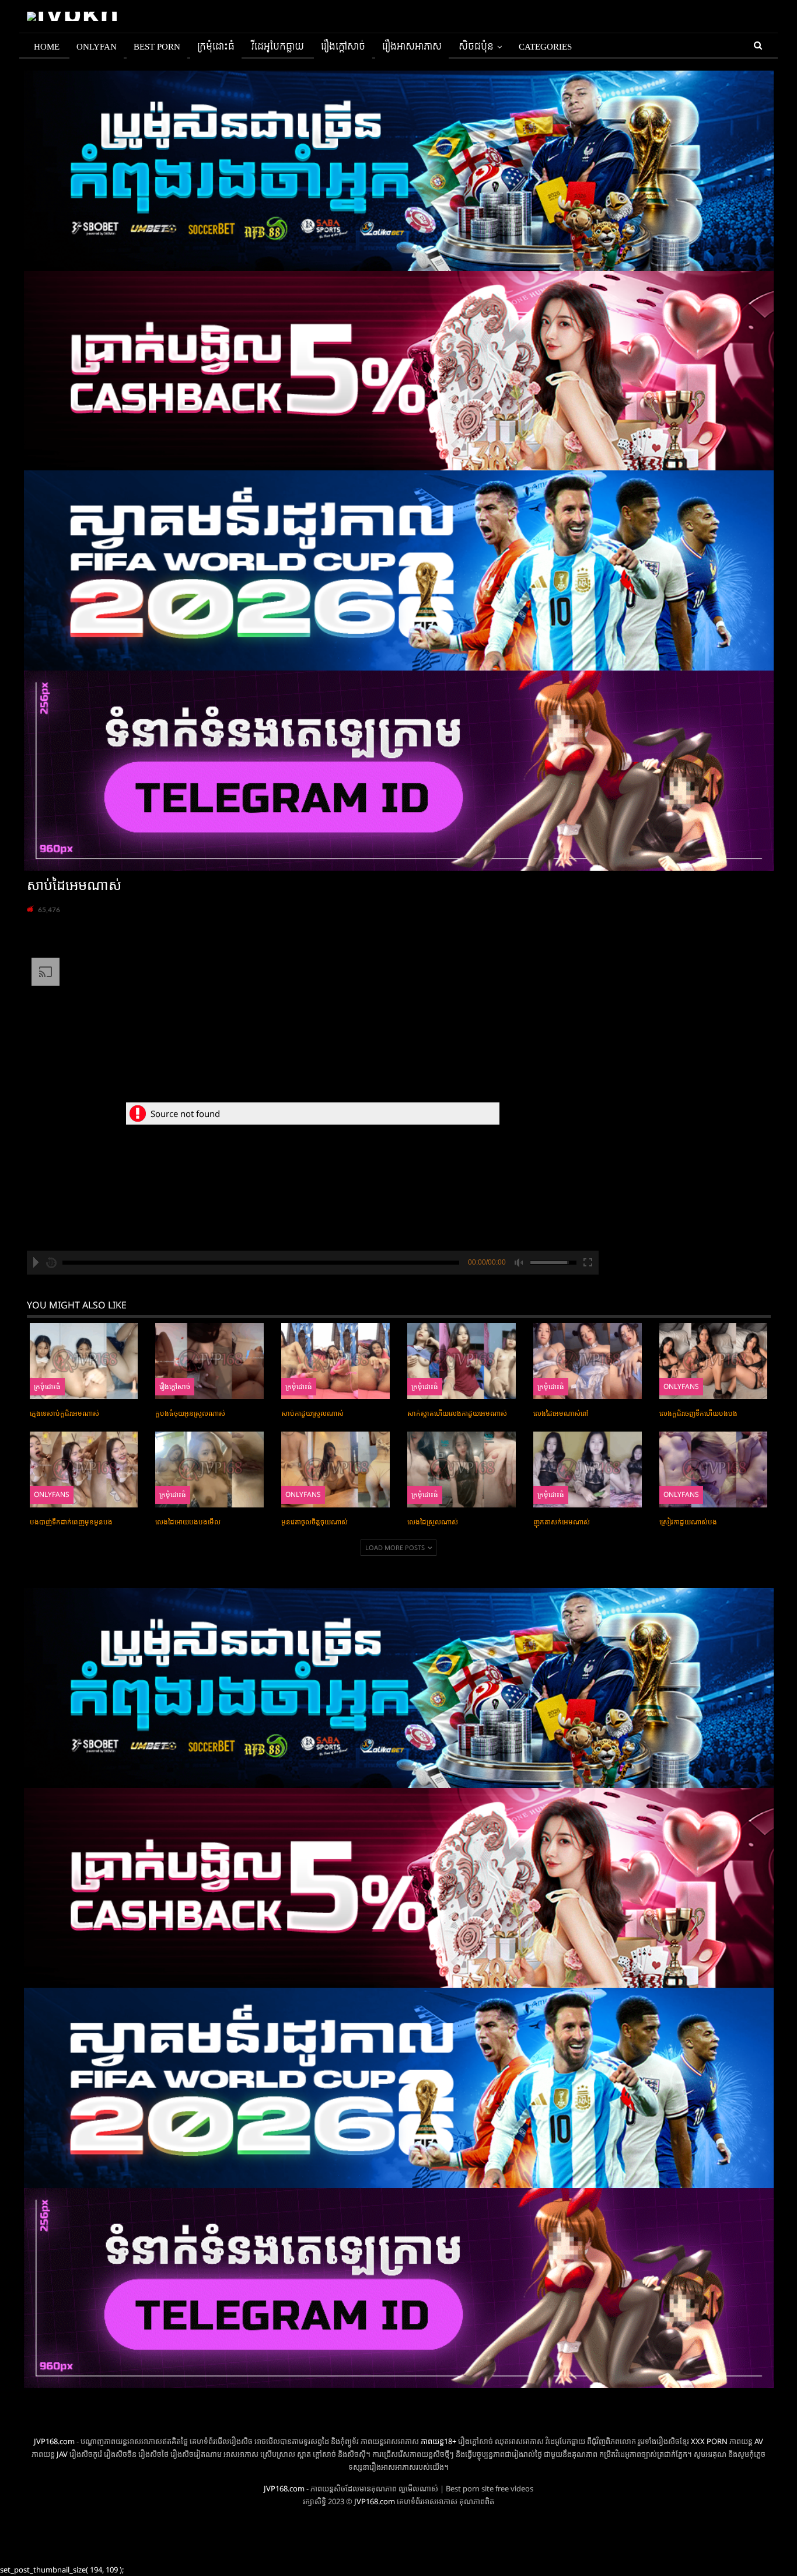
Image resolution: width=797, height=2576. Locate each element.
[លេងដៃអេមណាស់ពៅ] (588, 1361)
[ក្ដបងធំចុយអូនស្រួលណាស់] (209, 1361)
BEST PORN (157, 47)
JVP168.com (54, 2441)
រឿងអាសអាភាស (412, 47)
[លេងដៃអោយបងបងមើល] (209, 1469)
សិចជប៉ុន (476, 47)
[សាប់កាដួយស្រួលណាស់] (335, 1361)
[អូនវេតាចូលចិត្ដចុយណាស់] (335, 1469)
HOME (47, 47)
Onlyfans (681, 1386)
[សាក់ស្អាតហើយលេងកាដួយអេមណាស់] (462, 1361)
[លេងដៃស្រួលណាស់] (462, 1469)
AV (759, 2441)
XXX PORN (709, 2441)
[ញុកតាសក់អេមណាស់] (588, 1469)
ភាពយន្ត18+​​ (438, 2441)
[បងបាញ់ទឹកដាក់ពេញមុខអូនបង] (84, 1469)
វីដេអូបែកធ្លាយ (278, 47)
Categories (545, 47)
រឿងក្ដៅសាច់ (343, 47)
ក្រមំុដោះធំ (216, 47)
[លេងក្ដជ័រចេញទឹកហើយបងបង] (714, 1361)
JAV (61, 2454)
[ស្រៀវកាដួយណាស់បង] (714, 1469)
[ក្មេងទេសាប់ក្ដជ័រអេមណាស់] (84, 1361)
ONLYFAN (97, 47)
